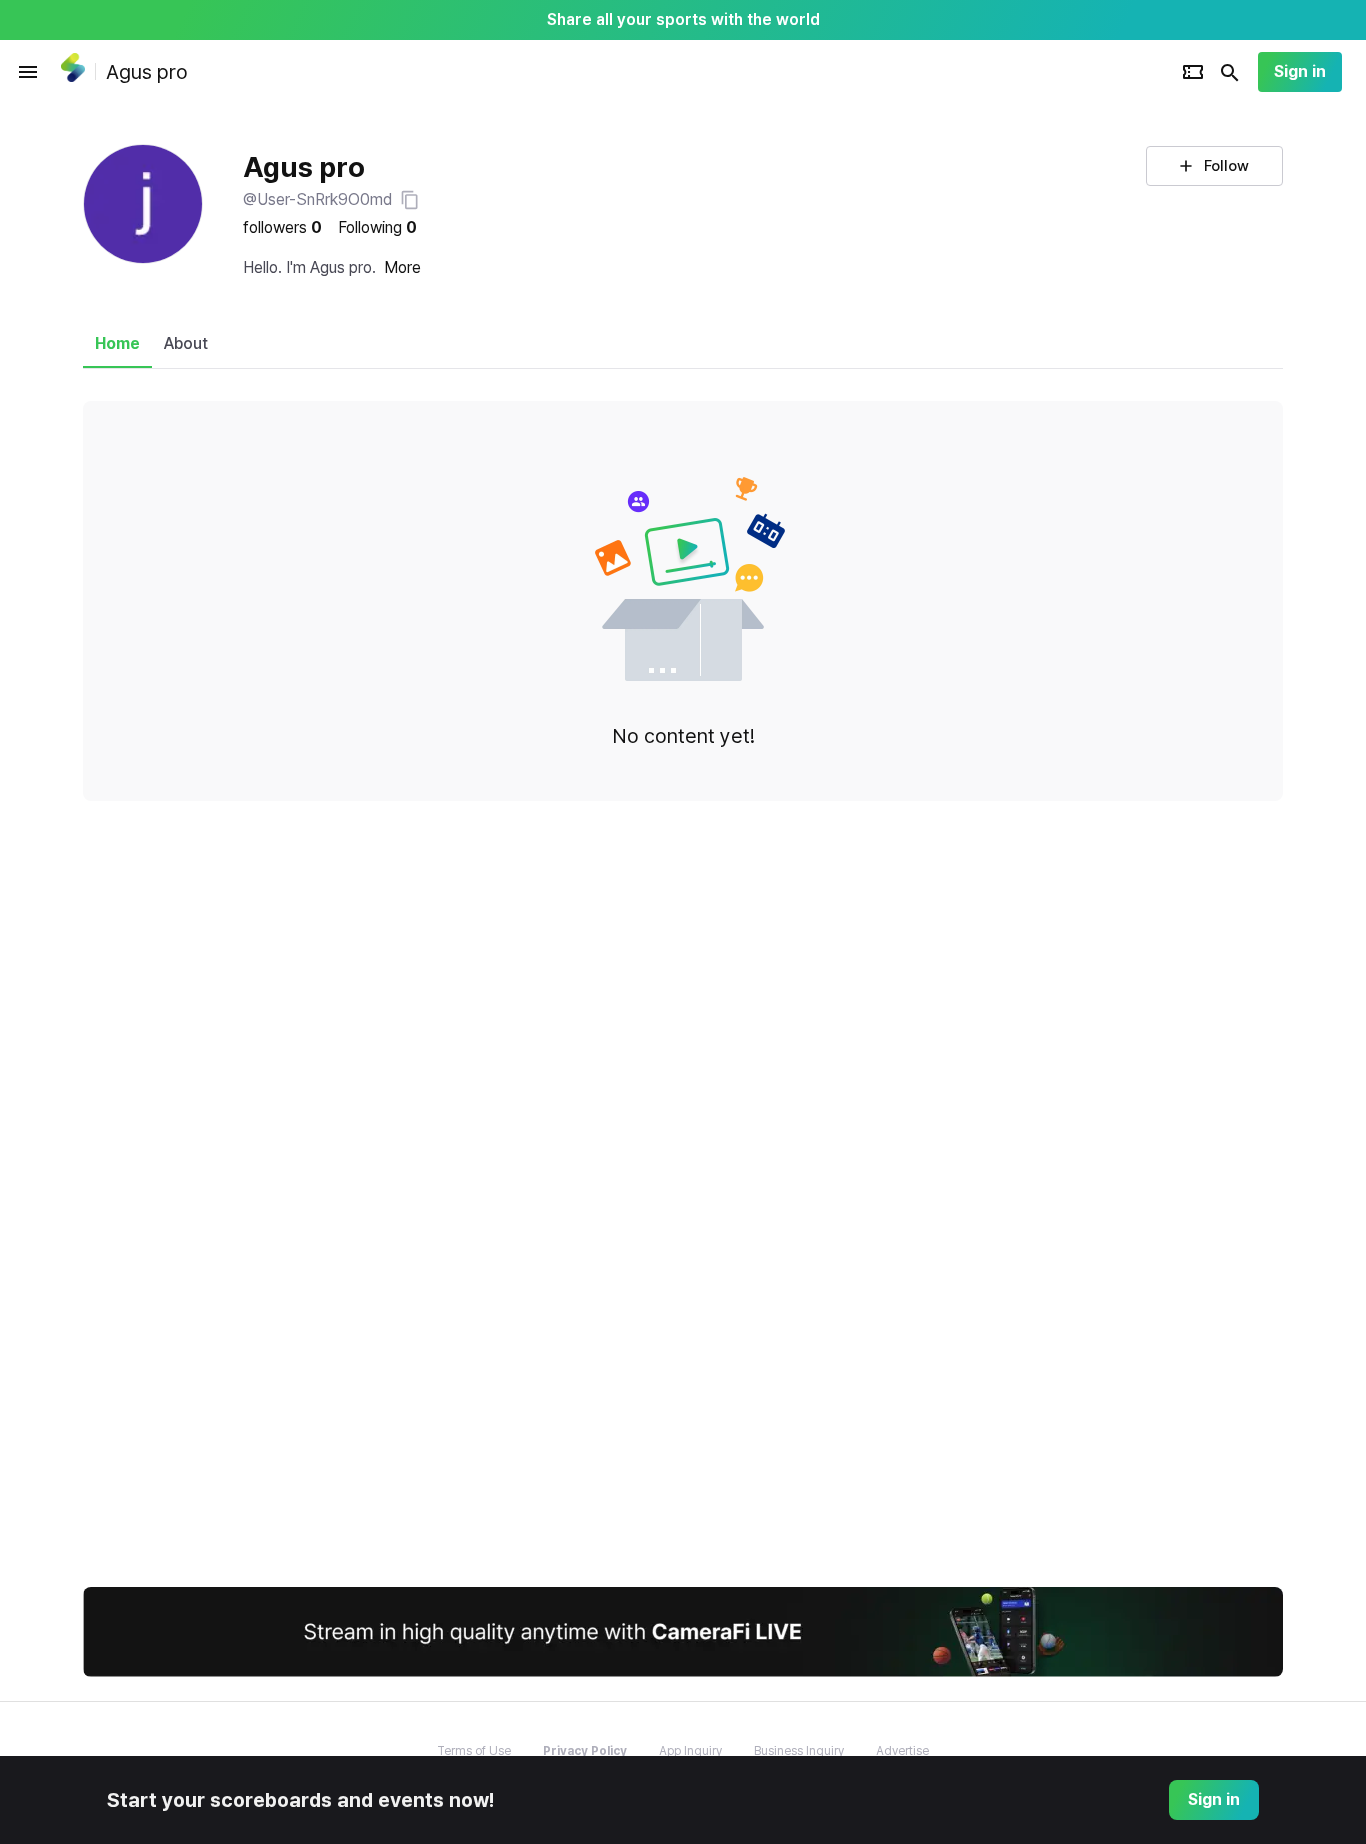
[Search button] (1230, 72)
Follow (1226, 166)
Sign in (1300, 71)
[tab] (117, 344)
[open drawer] (28, 72)
